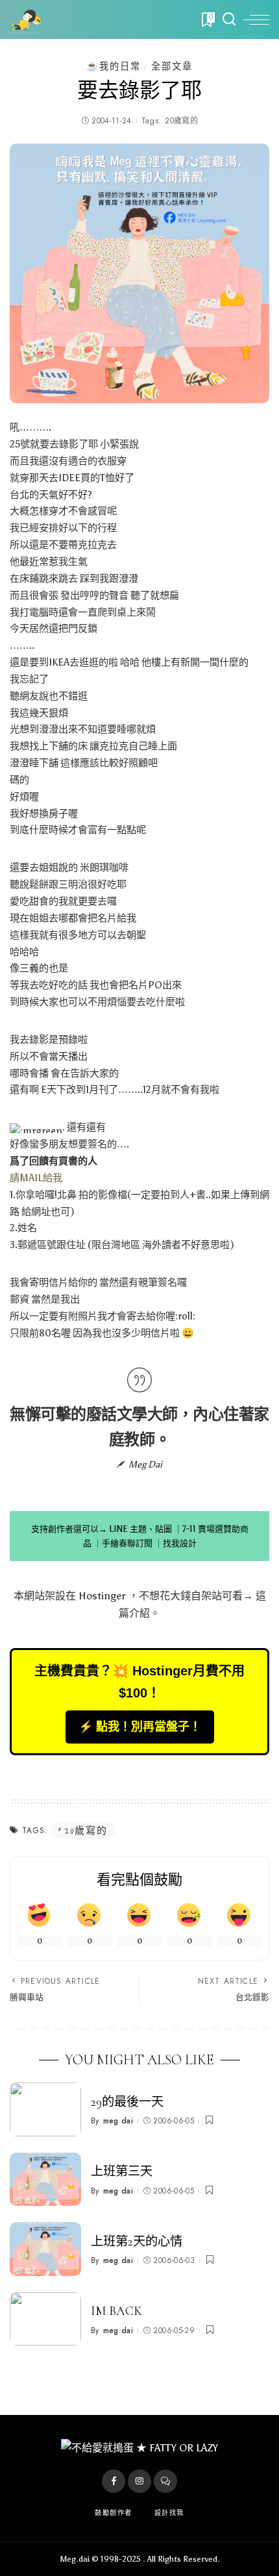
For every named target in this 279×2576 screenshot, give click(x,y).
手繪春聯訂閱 (127, 1543)
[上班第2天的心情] (45, 2249)
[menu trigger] (256, 19)
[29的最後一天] (45, 2109)
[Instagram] (139, 2481)
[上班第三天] (45, 2180)
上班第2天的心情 (137, 2242)
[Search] (229, 19)
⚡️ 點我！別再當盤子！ (140, 1727)
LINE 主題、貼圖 (140, 1529)
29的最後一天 (127, 2102)
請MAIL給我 (36, 1178)
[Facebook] (114, 2481)
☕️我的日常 (114, 66)
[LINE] (165, 2481)
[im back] (45, 2319)
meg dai (118, 2121)
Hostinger (102, 1596)
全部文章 (172, 66)
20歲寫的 (181, 121)
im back (116, 2311)
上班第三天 (122, 2171)
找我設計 (180, 1543)
